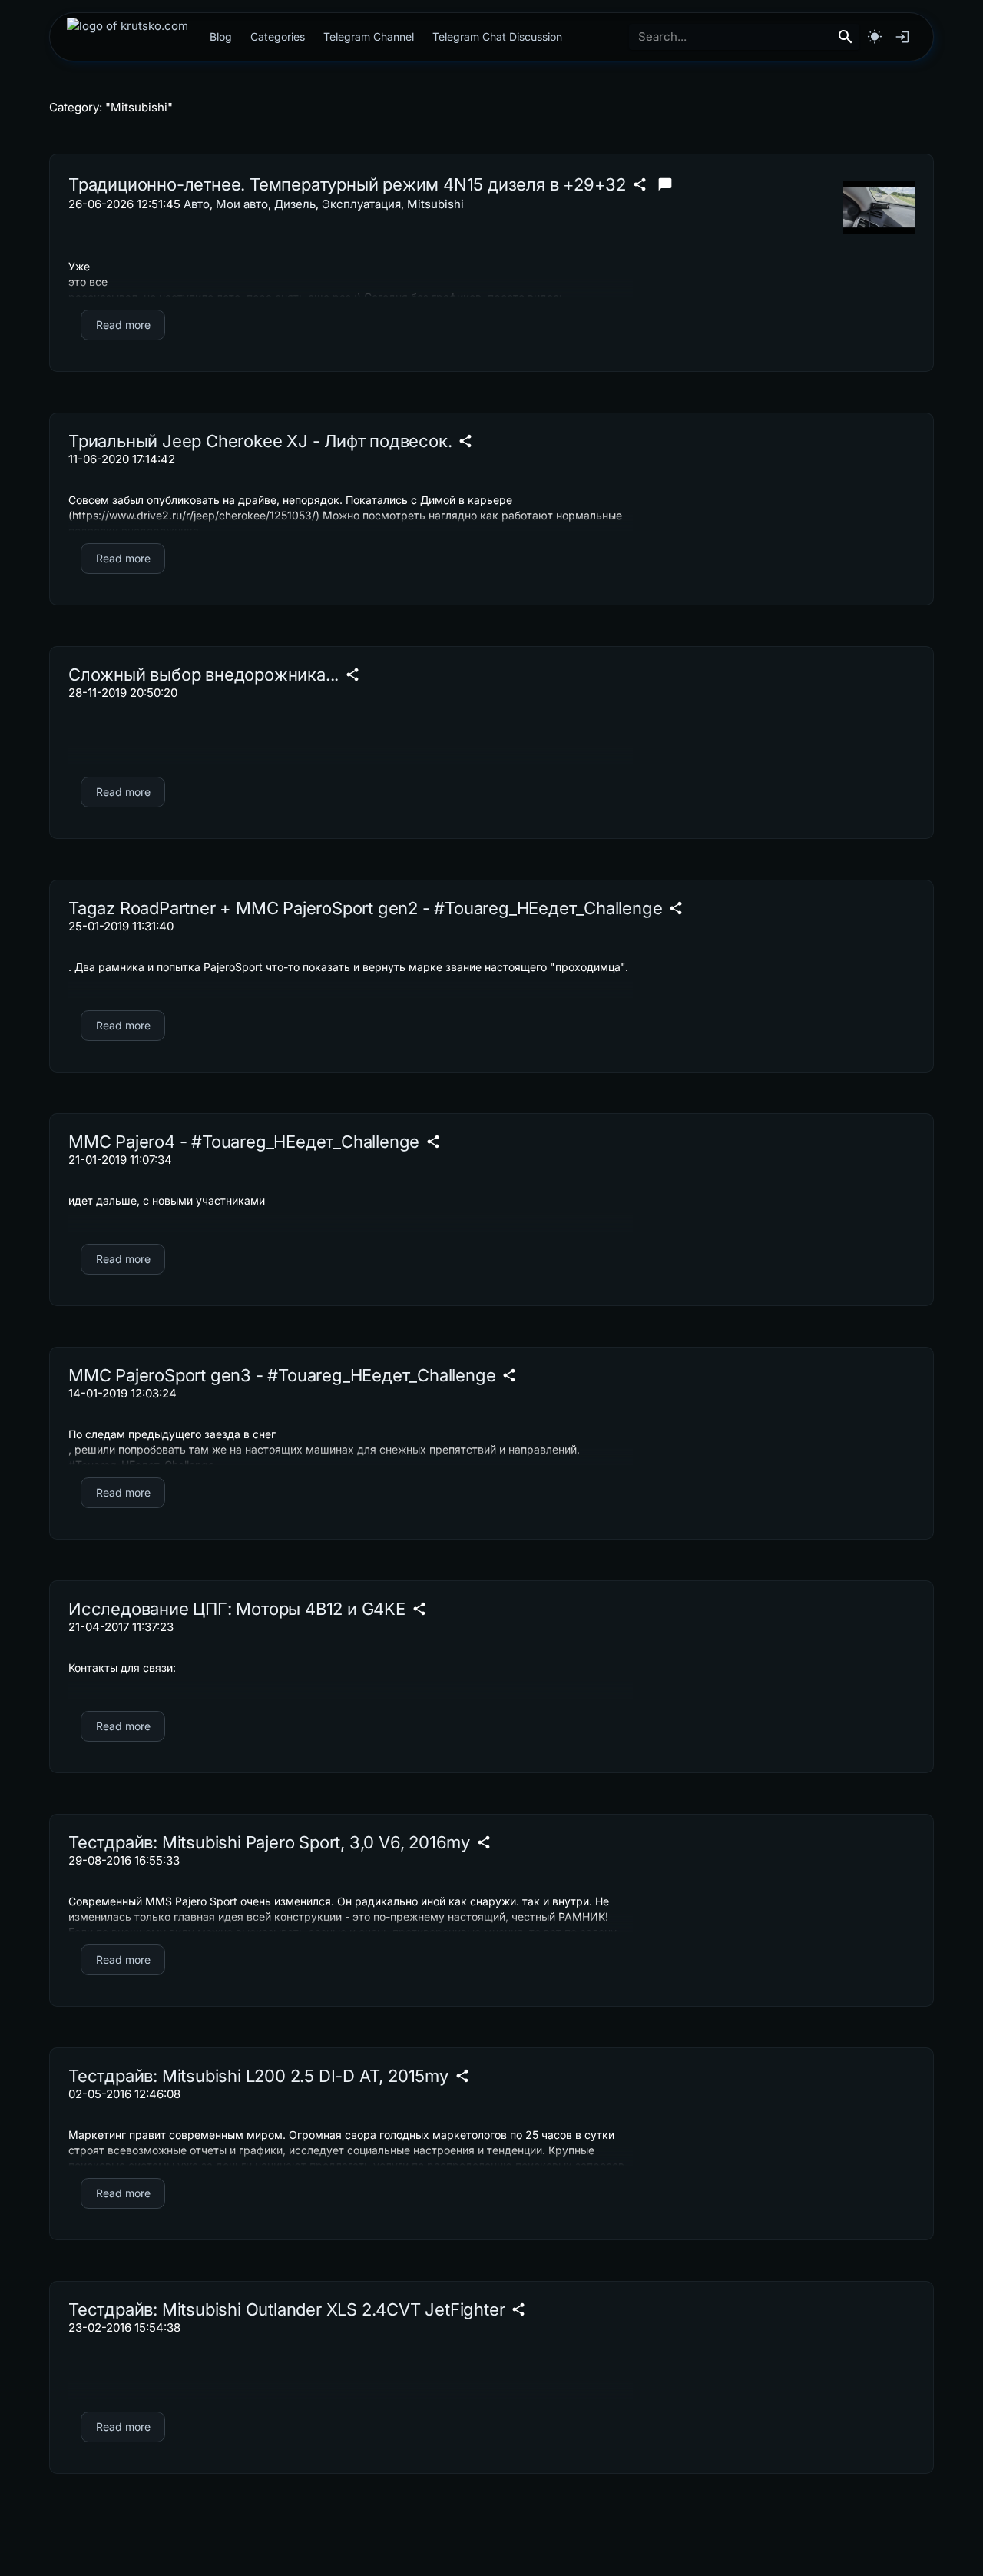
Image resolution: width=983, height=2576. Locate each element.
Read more (123, 325)
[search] (846, 37)
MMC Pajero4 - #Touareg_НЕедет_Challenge (244, 1142)
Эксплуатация (361, 204)
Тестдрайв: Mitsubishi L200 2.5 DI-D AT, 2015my (258, 2076)
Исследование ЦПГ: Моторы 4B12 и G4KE (237, 1609)
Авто (197, 204)
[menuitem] (127, 37)
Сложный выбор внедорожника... (204, 675)
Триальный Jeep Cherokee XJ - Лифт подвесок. (260, 441)
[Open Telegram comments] (665, 184)
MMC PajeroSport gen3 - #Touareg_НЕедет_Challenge (282, 1375)
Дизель (295, 204)
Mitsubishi (435, 204)
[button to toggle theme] (875, 37)
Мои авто (242, 204)
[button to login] (902, 37)
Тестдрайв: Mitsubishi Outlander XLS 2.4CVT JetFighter (286, 2309)
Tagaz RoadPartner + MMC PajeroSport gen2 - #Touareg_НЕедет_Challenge (365, 908)
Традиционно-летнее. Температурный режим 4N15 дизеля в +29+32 (347, 184)
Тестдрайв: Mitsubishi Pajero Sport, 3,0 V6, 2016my (269, 1842)
